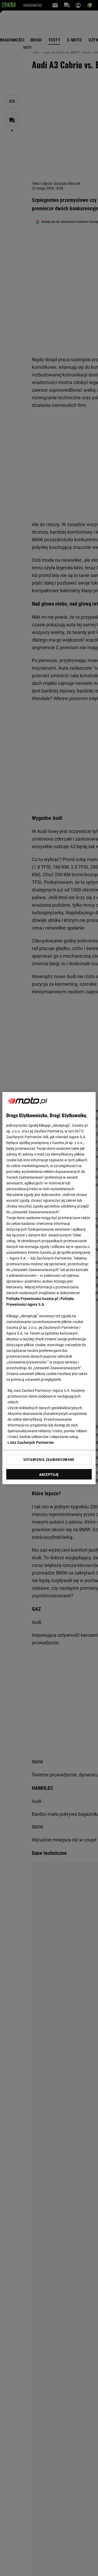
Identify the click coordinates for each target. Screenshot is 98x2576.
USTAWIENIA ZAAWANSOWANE (49, 1460)
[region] (49, 1288)
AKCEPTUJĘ (49, 1475)
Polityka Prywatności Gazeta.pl (32, 1299)
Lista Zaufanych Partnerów (31, 1442)
